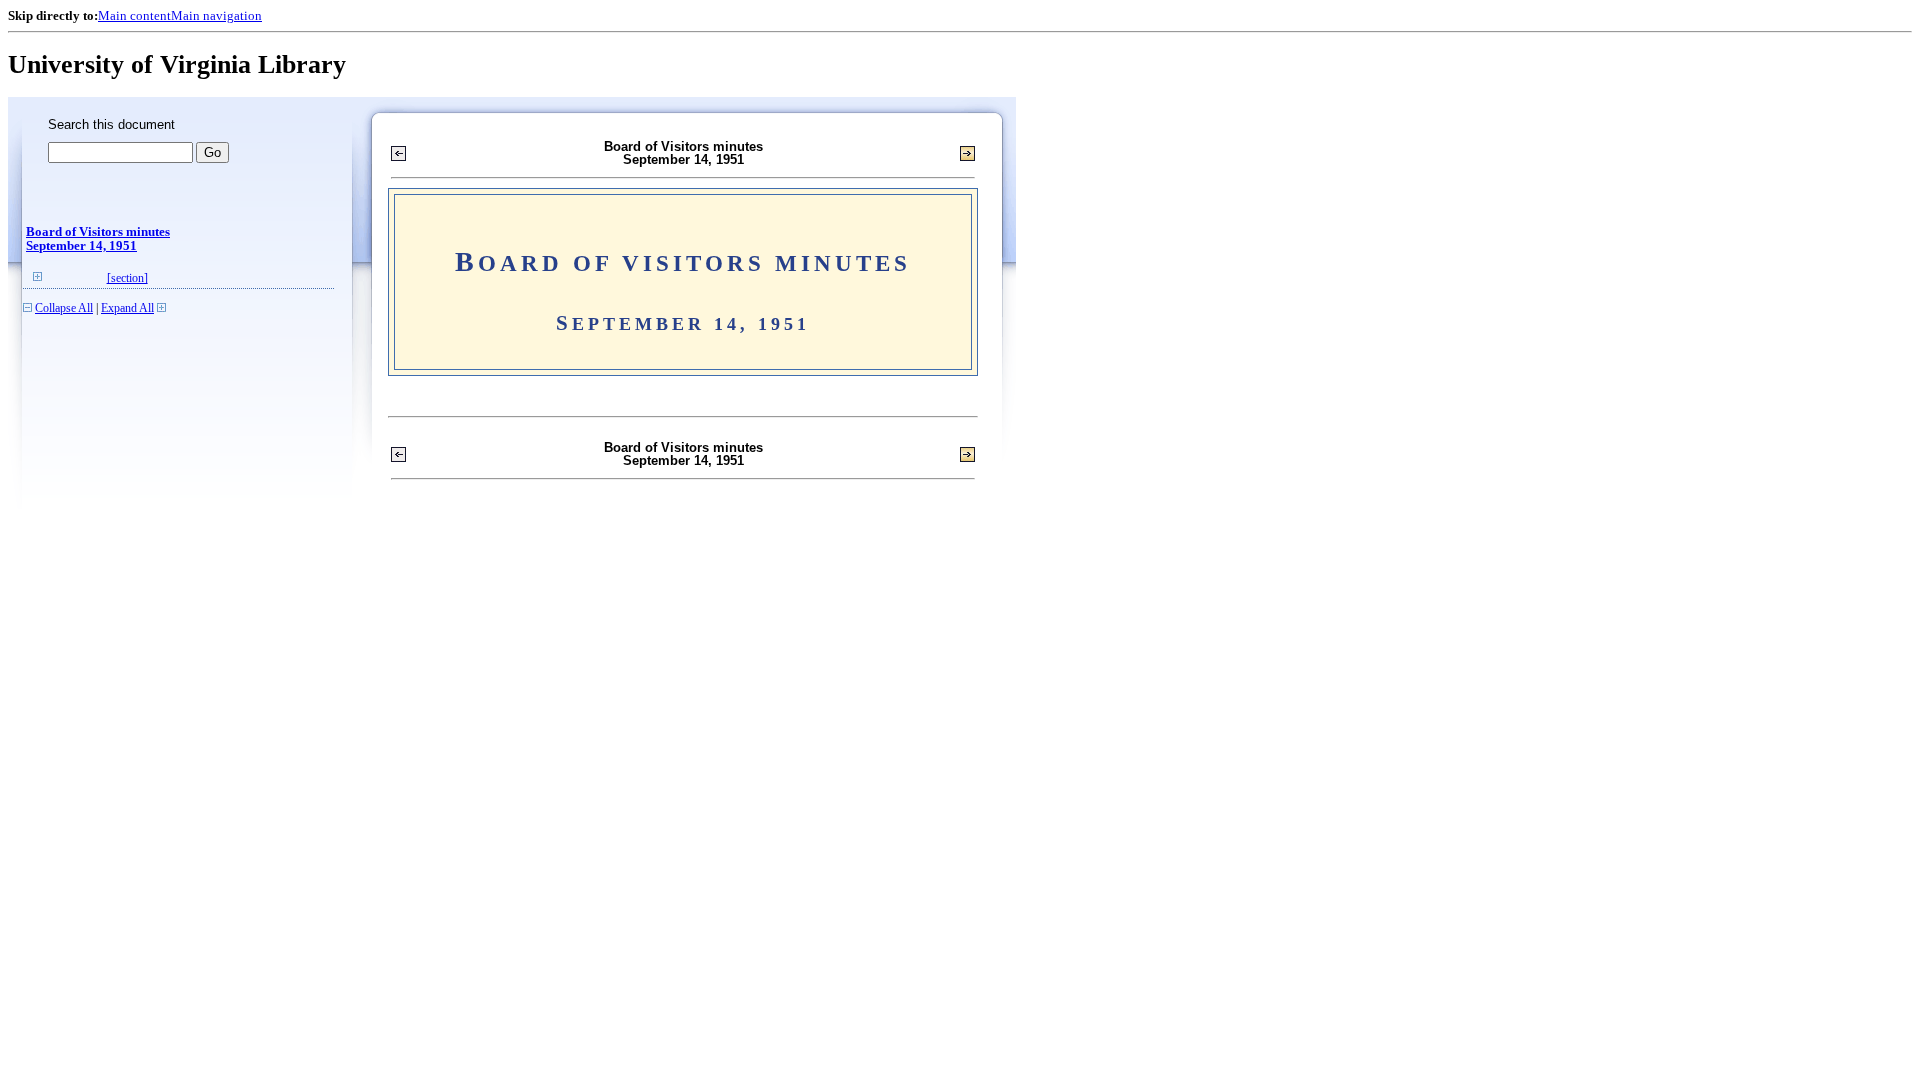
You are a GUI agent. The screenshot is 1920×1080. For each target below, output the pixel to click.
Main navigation (216, 15)
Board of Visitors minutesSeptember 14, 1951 (98, 239)
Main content (134, 15)
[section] (127, 278)
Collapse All (64, 308)
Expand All (127, 308)
